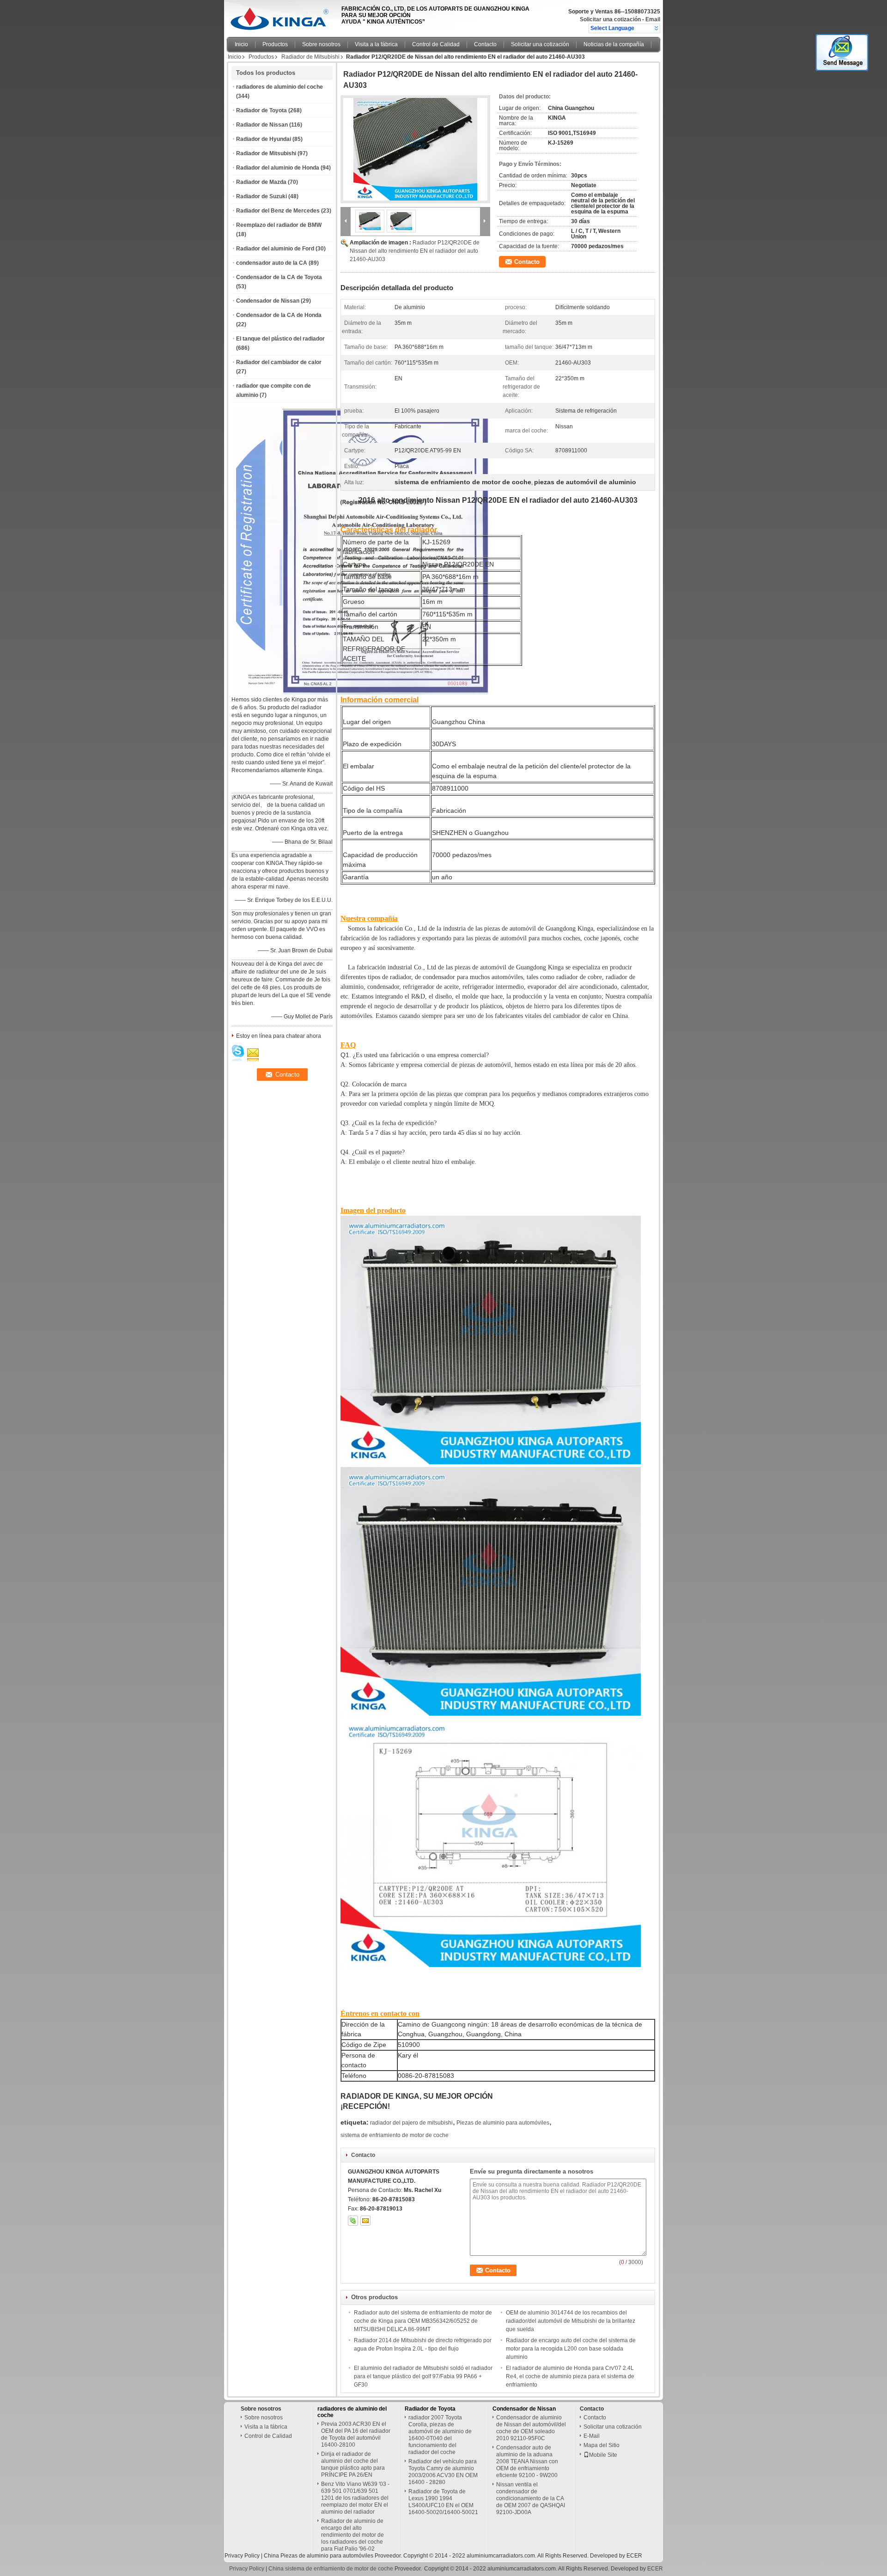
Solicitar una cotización (610, 19)
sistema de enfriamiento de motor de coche (395, 2135)
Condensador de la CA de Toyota (279, 277)
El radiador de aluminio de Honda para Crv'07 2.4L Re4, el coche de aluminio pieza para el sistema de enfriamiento (570, 2376)
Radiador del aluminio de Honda (278, 168)
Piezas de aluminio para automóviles (503, 2123)
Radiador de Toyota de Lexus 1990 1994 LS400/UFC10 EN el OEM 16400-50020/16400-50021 (443, 2502)
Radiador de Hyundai (264, 139)
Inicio (241, 44)
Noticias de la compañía (614, 44)
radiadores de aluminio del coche (279, 87)
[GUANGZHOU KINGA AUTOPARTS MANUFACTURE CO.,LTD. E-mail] (365, 2221)
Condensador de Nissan (268, 301)
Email (653, 19)
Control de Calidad (436, 44)
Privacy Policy (242, 2556)
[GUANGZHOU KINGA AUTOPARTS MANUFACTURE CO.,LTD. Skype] (353, 2221)
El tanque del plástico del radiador (280, 339)
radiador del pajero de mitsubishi (411, 2123)
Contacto (485, 44)
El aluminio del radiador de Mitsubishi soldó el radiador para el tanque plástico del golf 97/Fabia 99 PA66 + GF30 (423, 2376)
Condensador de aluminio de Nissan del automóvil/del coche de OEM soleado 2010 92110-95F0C (531, 2428)
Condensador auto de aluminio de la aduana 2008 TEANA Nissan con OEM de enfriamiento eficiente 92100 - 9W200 (527, 2461)
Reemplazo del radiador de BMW (279, 225)
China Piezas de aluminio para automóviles (319, 2556)
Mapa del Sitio (601, 2445)
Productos (275, 44)
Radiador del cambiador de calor (279, 362)
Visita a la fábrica (376, 44)
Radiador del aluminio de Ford (275, 249)
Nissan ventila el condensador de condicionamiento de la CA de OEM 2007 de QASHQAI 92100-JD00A (531, 2498)
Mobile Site (603, 2455)
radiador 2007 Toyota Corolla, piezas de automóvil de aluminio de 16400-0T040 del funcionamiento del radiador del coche (440, 2435)
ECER (634, 2556)
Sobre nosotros (321, 44)
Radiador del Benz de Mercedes (278, 211)
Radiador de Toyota (261, 110)
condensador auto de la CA (272, 263)
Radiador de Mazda (261, 182)
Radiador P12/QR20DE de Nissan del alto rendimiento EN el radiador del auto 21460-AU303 (415, 251)
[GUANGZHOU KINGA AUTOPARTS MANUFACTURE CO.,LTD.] (656, 28)
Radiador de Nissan (262, 125)
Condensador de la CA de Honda (279, 315)
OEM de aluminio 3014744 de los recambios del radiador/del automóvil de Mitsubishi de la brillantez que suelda (571, 2321)
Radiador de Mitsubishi (310, 57)
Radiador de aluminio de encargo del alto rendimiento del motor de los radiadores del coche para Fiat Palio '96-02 (352, 2535)
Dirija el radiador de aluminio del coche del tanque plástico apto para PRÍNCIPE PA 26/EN (353, 2464)
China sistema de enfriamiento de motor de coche (331, 2569)
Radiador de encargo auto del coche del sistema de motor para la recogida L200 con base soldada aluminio (571, 2349)
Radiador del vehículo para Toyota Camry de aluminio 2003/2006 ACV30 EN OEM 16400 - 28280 (443, 2472)
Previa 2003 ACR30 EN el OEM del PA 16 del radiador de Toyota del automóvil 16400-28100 (356, 2434)
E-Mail (592, 2436)
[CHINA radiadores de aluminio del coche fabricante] (282, 16)
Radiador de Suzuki (261, 196)
